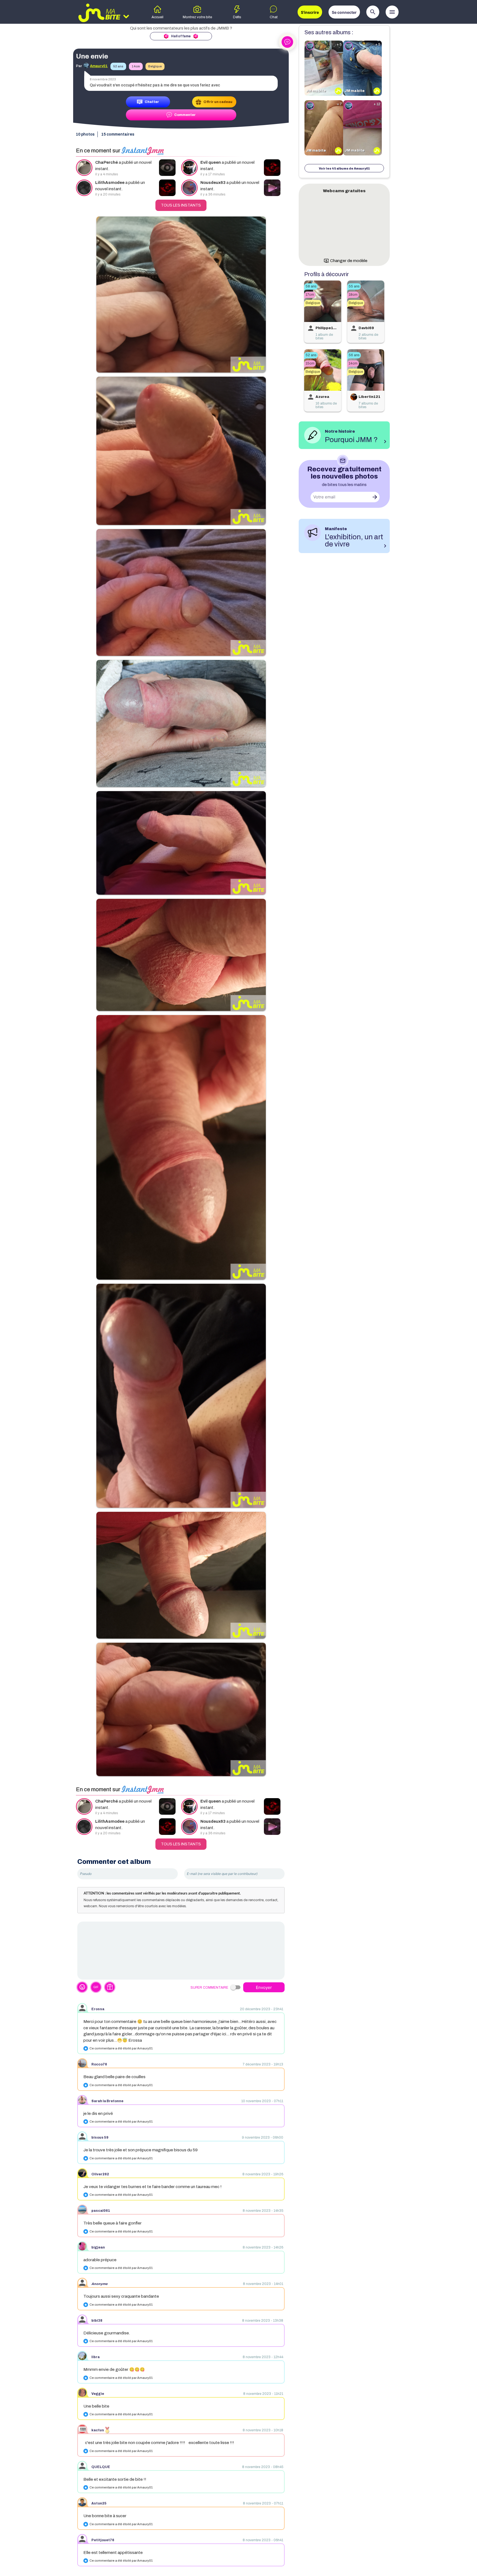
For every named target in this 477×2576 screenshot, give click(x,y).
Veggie (98, 2394)
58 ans (311, 286)
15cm (310, 363)
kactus (98, 2430)
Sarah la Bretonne (107, 2101)
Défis (237, 17)
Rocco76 (99, 2064)
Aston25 (99, 2503)
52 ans (118, 66)
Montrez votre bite (197, 17)
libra (96, 2357)
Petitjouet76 (103, 2540)
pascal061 (101, 2211)
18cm (353, 295)
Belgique (155, 66)
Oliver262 (100, 2174)
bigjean (98, 2247)
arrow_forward (375, 497)
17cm (310, 295)
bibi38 (97, 2321)
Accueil (157, 17)
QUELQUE (101, 2467)
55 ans (354, 286)
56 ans (354, 355)
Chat (274, 17)
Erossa (98, 2009)
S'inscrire (310, 12)
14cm (136, 66)
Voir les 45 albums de (344, 168)
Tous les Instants (181, 205)
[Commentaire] (181, 1951)
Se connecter (344, 12)
